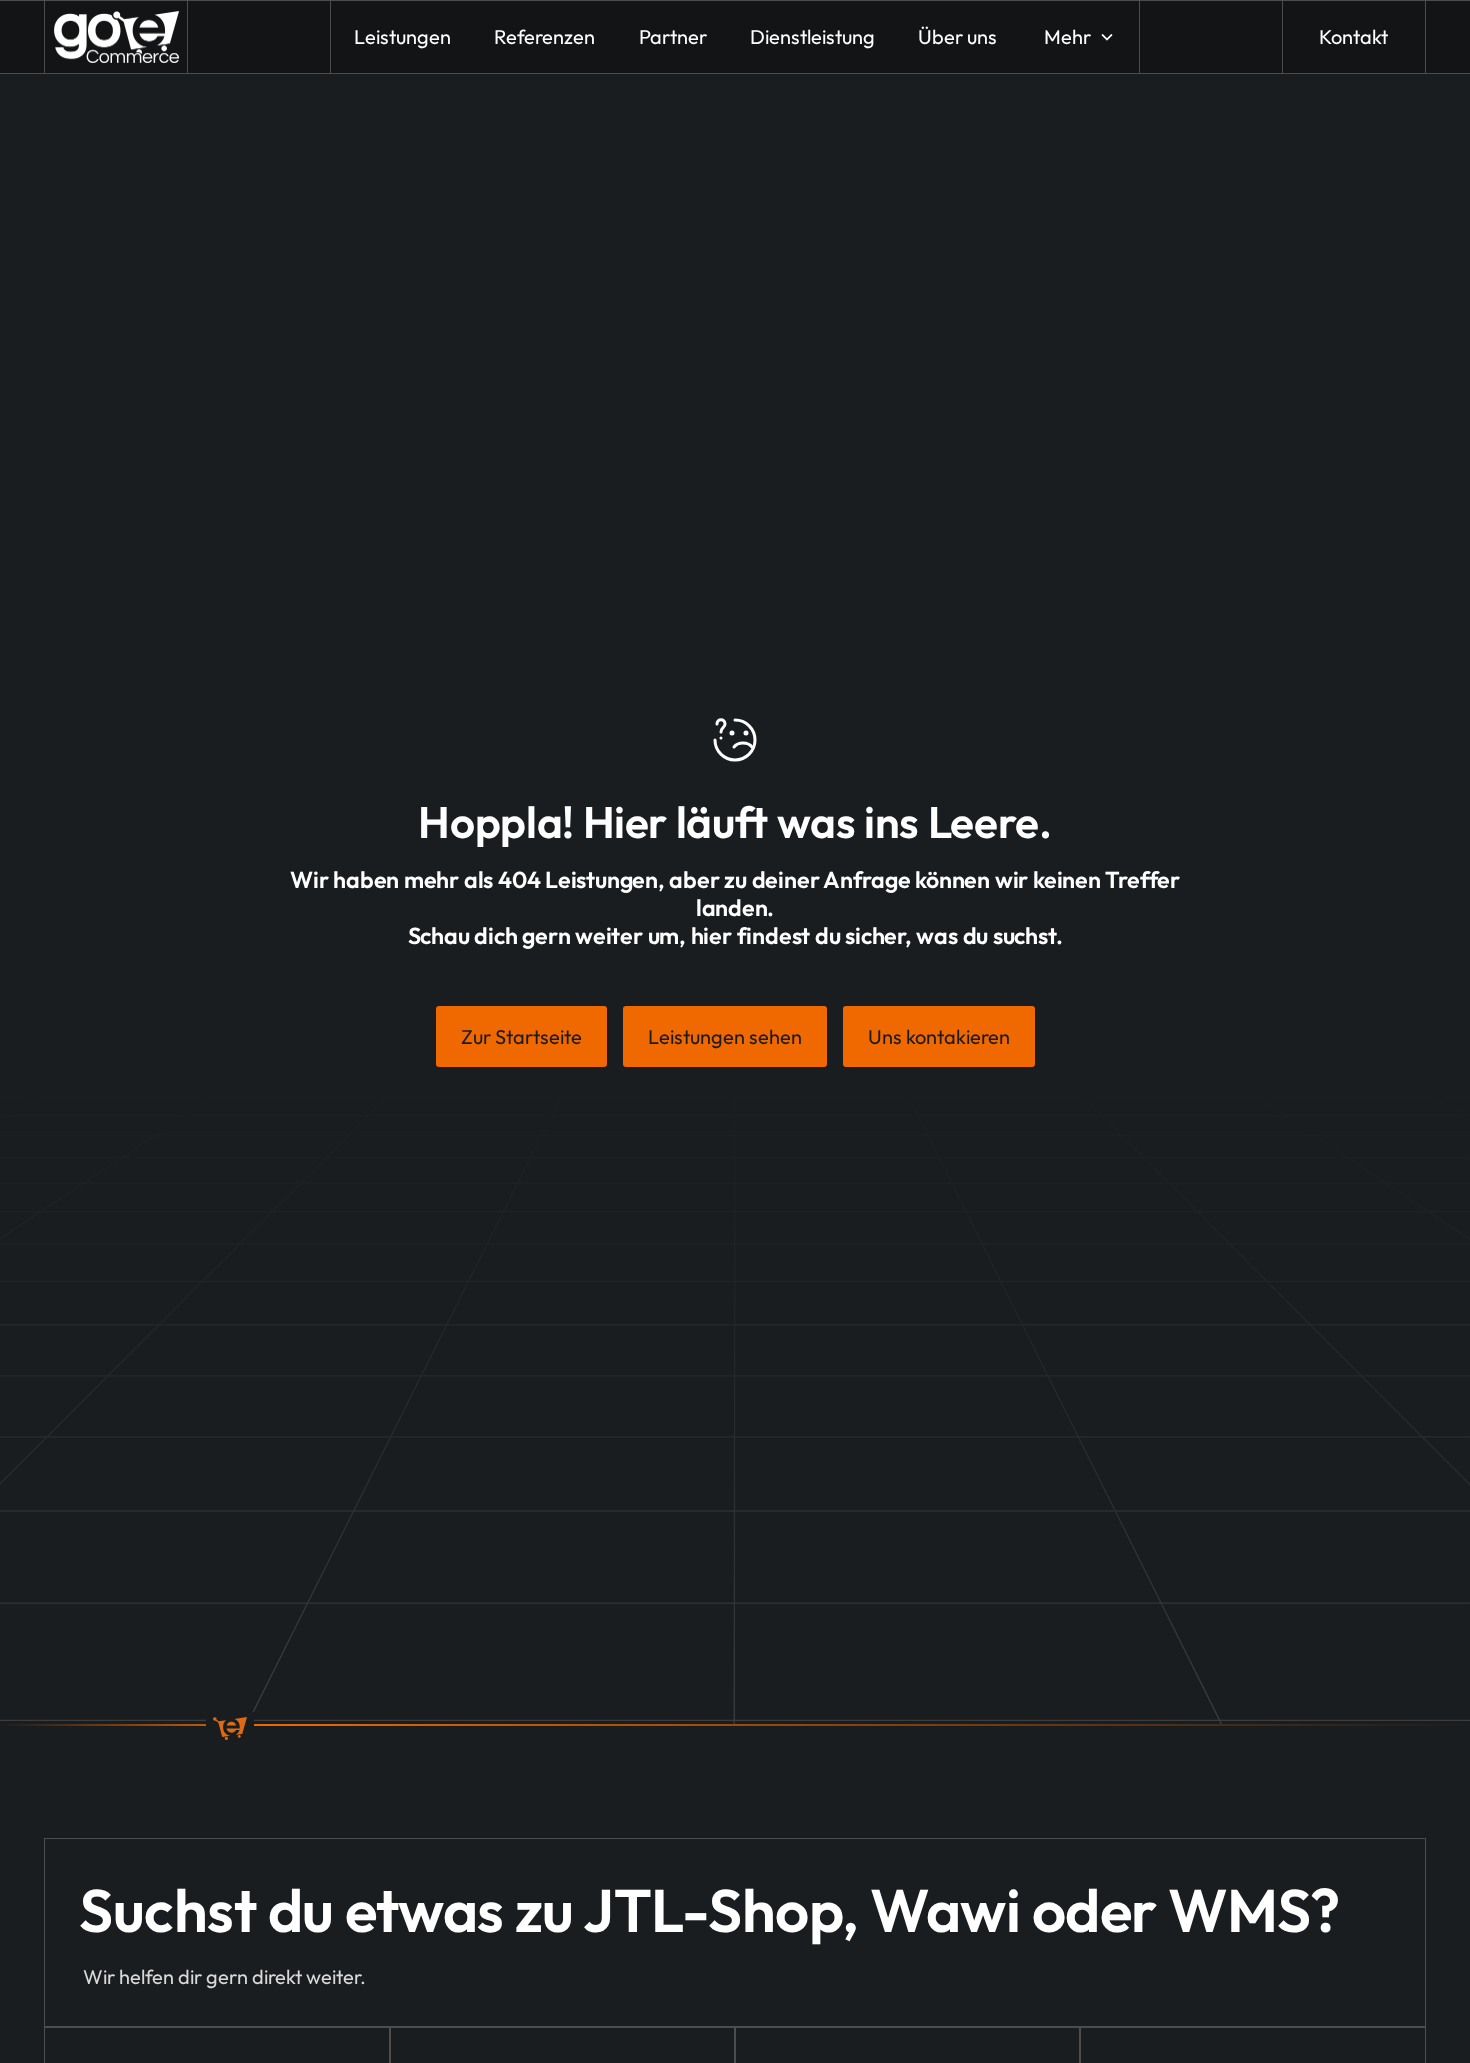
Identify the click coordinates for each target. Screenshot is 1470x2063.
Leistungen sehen (725, 1036)
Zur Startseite (521, 1036)
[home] (116, 37)
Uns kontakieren (939, 1036)
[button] (1078, 37)
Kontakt (1353, 36)
